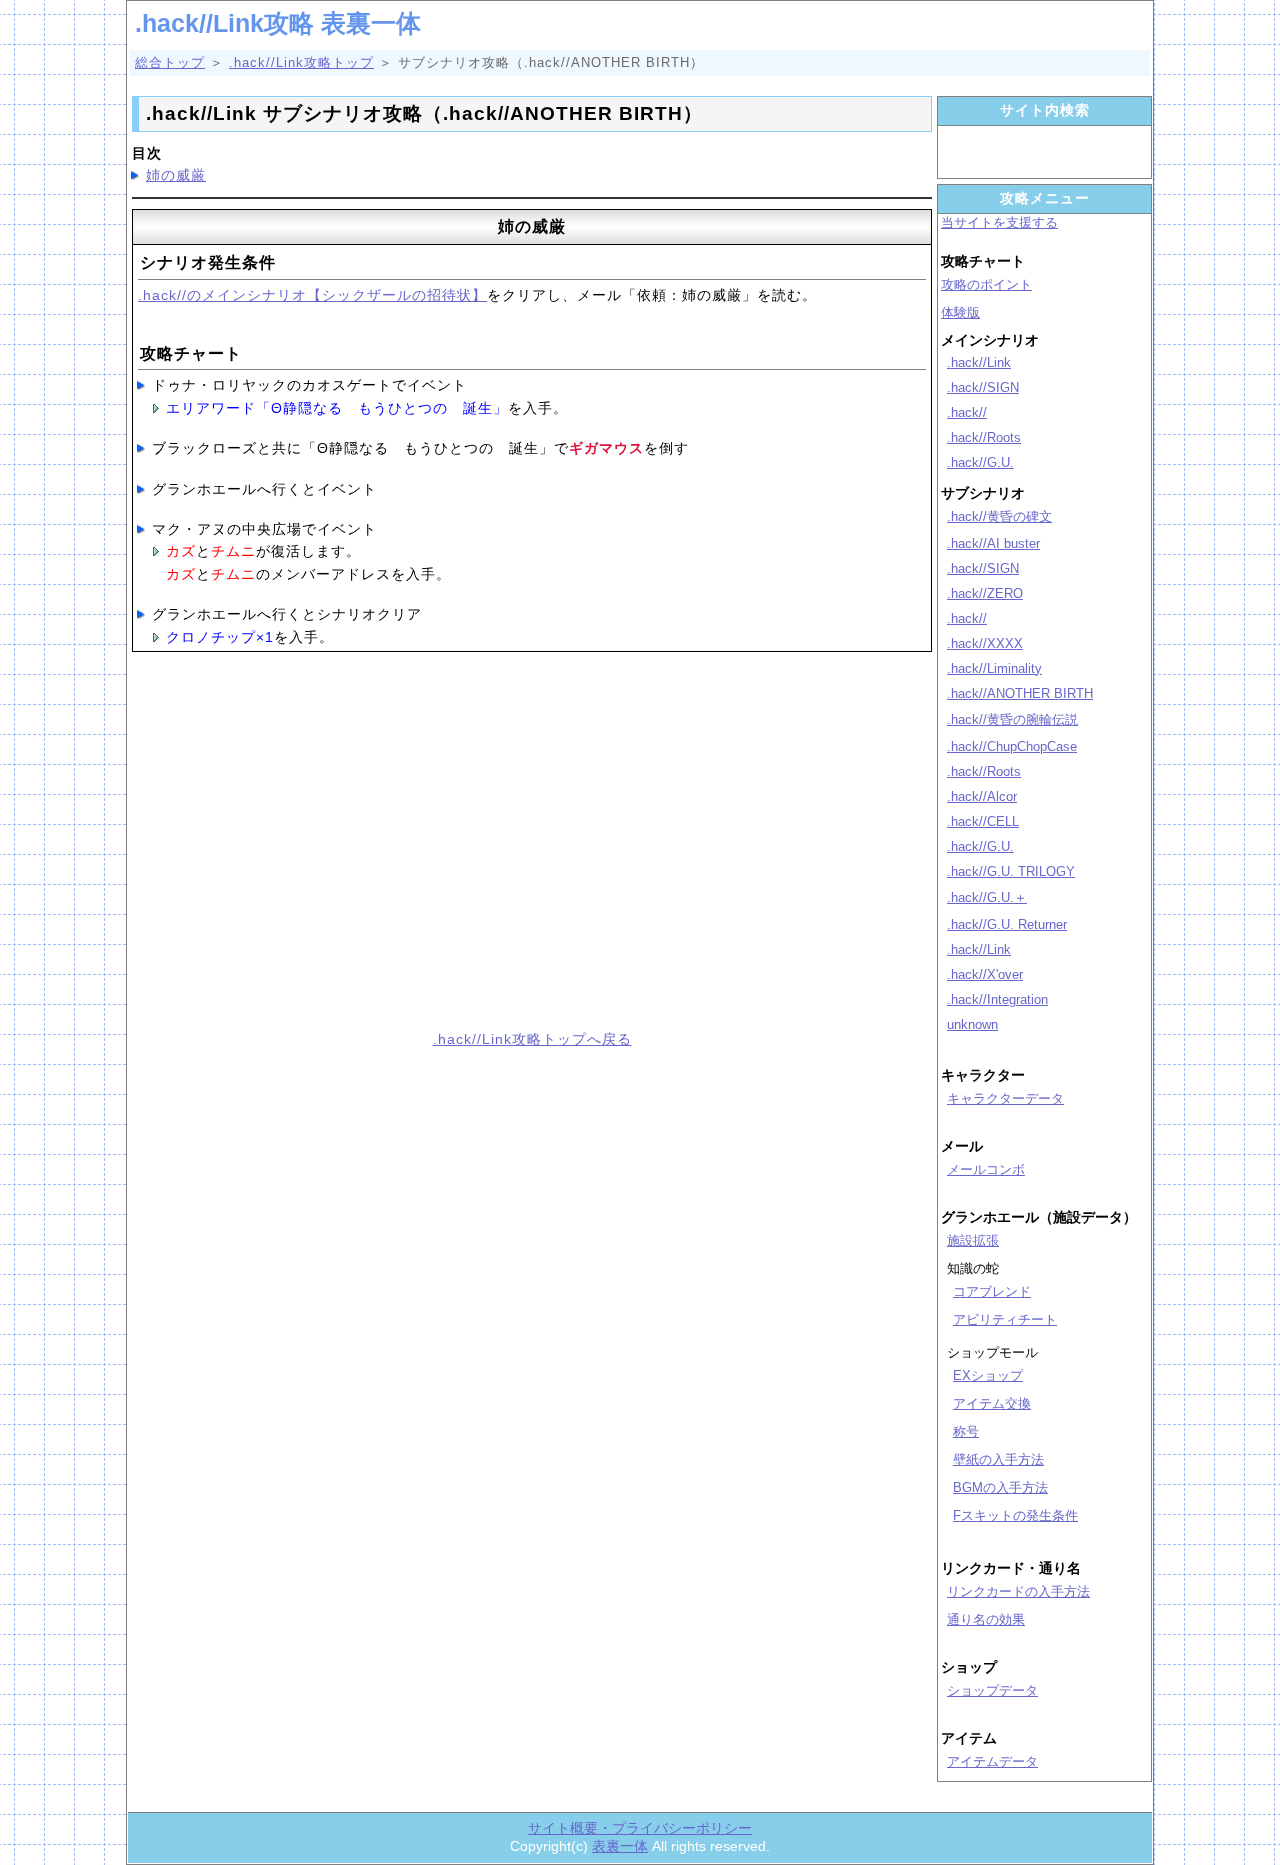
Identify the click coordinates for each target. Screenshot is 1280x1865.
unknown (972, 1024)
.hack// (967, 412)
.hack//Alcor (982, 796)
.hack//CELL (983, 821)
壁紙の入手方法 (998, 1459)
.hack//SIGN (983, 387)
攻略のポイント (986, 284)
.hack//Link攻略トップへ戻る (532, 1039)
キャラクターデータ (1005, 1098)
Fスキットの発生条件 (1015, 1515)
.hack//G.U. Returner (1007, 924)
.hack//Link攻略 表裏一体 (278, 23)
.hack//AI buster (993, 543)
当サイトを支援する (999, 222)
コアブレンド (992, 1291)
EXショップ (988, 1375)
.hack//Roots (984, 437)
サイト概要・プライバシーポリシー (640, 1828)
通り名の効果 (986, 1619)
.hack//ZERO (985, 593)
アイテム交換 (992, 1403)
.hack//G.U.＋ (987, 897)
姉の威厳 (176, 175)
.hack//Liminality (994, 668)
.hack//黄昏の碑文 (999, 516)
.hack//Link (979, 362)
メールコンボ (986, 1169)
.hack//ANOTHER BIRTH (1020, 693)
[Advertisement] (325, 852)
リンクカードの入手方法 (1018, 1591)
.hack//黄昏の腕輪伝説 (1012, 719)
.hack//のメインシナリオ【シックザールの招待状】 (312, 295)
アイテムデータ (992, 1761)
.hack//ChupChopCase (1012, 746)
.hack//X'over (985, 974)
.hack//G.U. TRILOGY (1011, 871)
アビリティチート (1005, 1319)
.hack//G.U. (980, 462)
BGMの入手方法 (1000, 1487)
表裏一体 (620, 1846)
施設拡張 (973, 1240)
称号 (966, 1431)
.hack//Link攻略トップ (301, 62)
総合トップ (170, 62)
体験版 (960, 312)
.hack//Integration (997, 999)
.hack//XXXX (985, 643)
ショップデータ (992, 1690)
